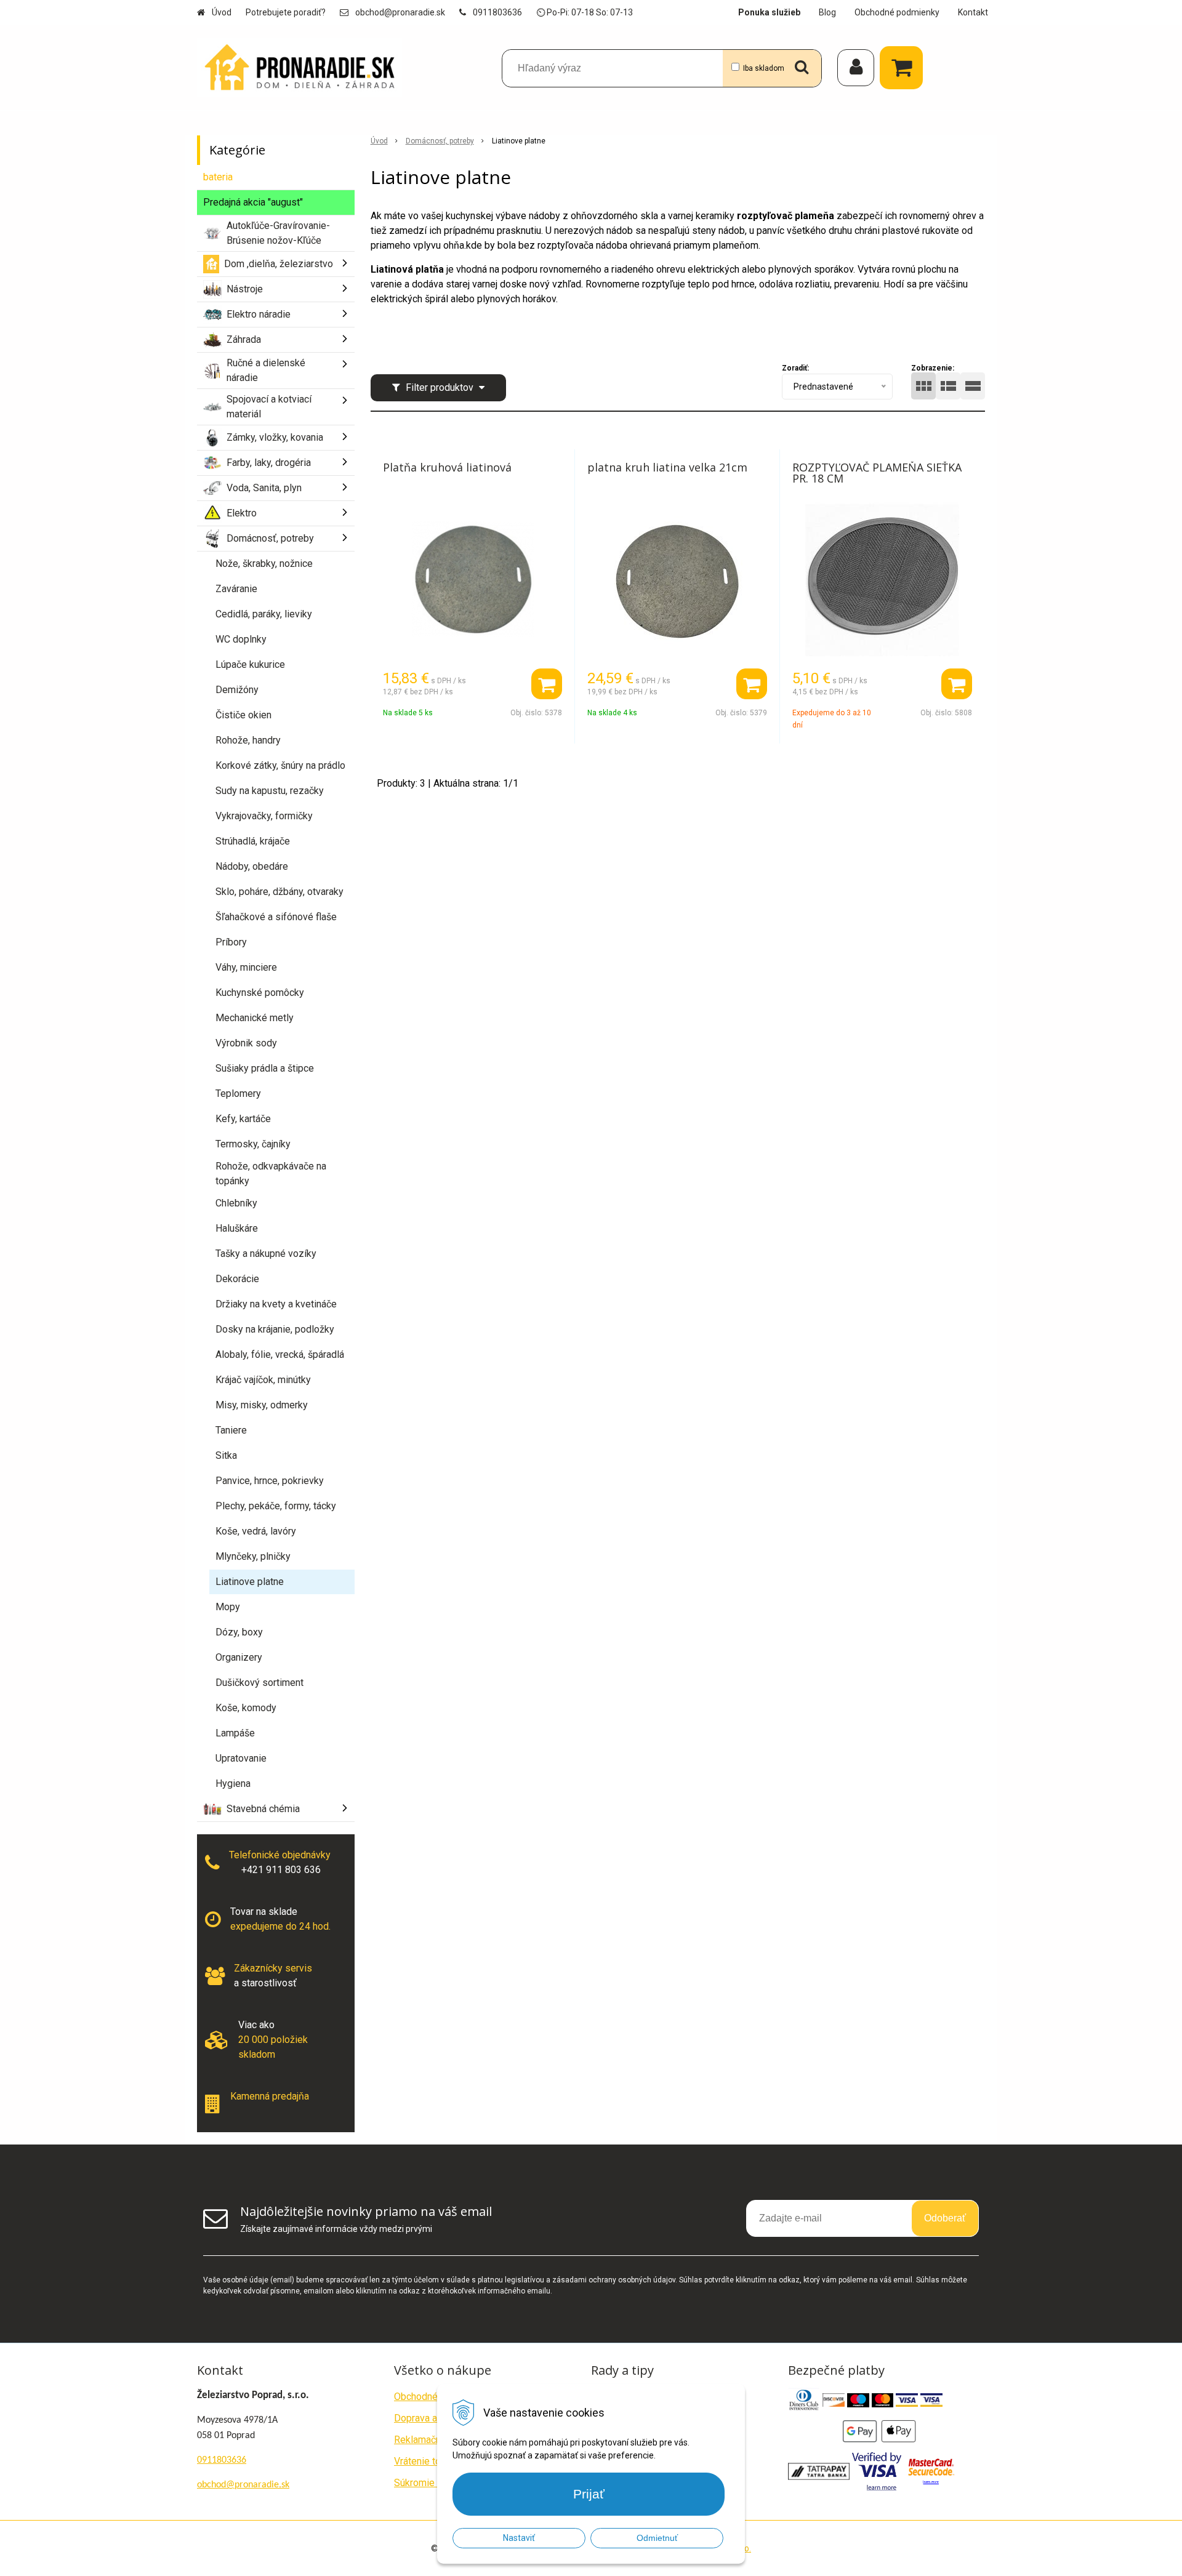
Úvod (222, 12)
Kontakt (973, 12)
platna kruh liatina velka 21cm (667, 467)
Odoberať (945, 2218)
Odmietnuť (657, 2538)
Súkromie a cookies (436, 2483)
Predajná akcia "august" (253, 202)
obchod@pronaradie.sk (400, 12)
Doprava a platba (430, 2418)
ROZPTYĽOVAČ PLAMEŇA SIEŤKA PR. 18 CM (877, 473)
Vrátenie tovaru (426, 2461)
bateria (218, 177)
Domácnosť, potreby (440, 141)
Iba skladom (764, 68)
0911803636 (497, 12)
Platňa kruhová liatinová (447, 467)
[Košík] (904, 68)
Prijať (589, 2494)
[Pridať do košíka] (547, 684)
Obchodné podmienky (897, 12)
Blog (827, 12)
